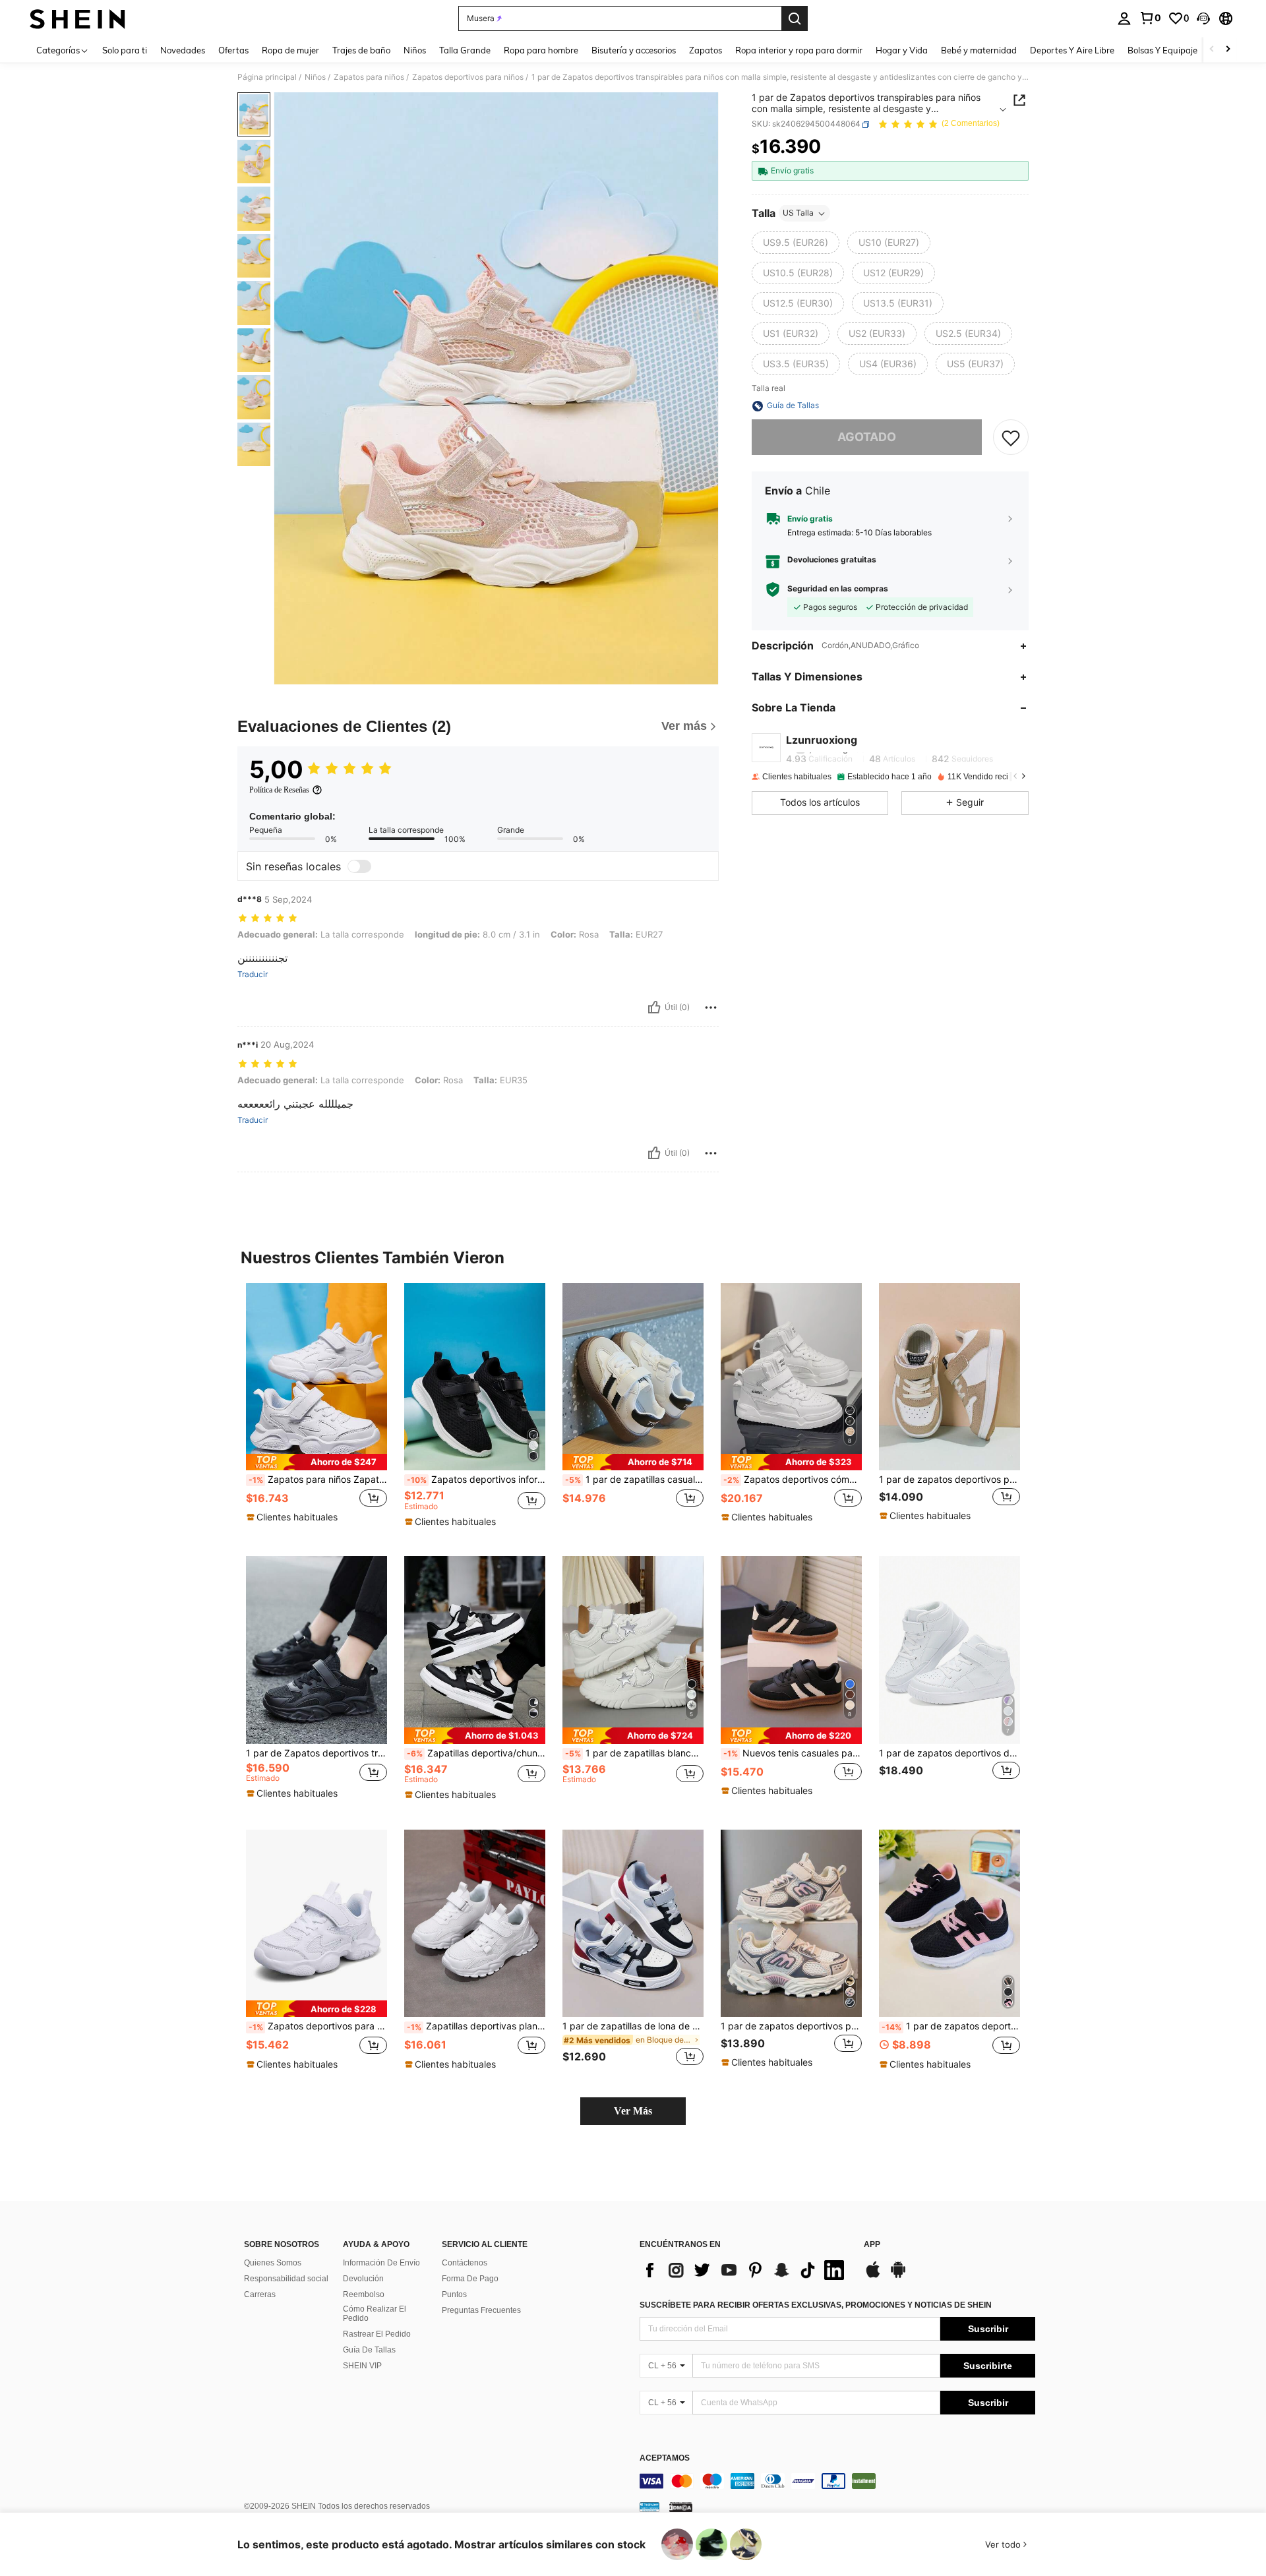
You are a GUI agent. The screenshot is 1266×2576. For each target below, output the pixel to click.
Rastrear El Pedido (377, 2334)
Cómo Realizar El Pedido (375, 2314)
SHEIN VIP (362, 2366)
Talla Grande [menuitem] (465, 50)
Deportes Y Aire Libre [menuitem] (1072, 50)
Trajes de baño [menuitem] (361, 50)
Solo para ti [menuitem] (125, 50)
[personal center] (1124, 18)
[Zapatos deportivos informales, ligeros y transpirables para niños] (475, 1377)
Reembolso (364, 2294)
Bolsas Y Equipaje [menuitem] (1162, 50)
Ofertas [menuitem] (233, 50)
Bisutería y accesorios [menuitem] (634, 50)
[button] (1203, 18)
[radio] (796, 243)
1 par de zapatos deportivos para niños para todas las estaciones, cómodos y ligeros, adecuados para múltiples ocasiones (791, 2026)
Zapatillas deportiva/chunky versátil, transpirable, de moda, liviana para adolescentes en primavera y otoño (476, 1753)
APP (872, 2245)
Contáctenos (465, 2263)
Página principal (267, 77)
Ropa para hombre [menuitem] (541, 50)
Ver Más (633, 2111)
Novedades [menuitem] (183, 50)
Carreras (260, 2294)
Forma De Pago (470, 2279)
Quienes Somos (273, 2263)
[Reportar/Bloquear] (711, 1007)
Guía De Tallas (369, 2350)
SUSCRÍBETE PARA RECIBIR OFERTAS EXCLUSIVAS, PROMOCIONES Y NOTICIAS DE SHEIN (816, 2305)
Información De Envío (381, 2263)
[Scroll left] (1212, 50)
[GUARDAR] (1011, 438)
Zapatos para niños (369, 77)
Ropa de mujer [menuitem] (290, 50)
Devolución (363, 2279)
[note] (316, 1462)
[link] (1150, 18)
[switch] (359, 866)
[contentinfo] (837, 2481)
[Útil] (654, 1007)
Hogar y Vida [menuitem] (902, 50)
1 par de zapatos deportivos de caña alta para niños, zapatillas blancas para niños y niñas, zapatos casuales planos (950, 1753)
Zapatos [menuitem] (706, 50)
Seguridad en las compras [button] (838, 589)
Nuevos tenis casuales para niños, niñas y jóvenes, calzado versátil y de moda (793, 1753)
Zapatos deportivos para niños (468, 77)
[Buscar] (795, 18)
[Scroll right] (1228, 50)
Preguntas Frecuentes (481, 2310)
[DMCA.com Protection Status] (681, 2506)
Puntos (454, 2294)
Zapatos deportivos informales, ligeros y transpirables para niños (476, 1480)
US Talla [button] (798, 213)
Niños (315, 77)
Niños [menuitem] (415, 50)
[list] (745, 2270)
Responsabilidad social (286, 2279)
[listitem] (316, 1409)
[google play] (898, 2276)
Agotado (867, 437)
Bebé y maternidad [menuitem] (979, 50)
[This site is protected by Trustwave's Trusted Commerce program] (649, 2506)
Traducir (253, 974)
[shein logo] (77, 18)
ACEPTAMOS (665, 2458)
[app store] (873, 2276)
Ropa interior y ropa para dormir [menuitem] (799, 50)
